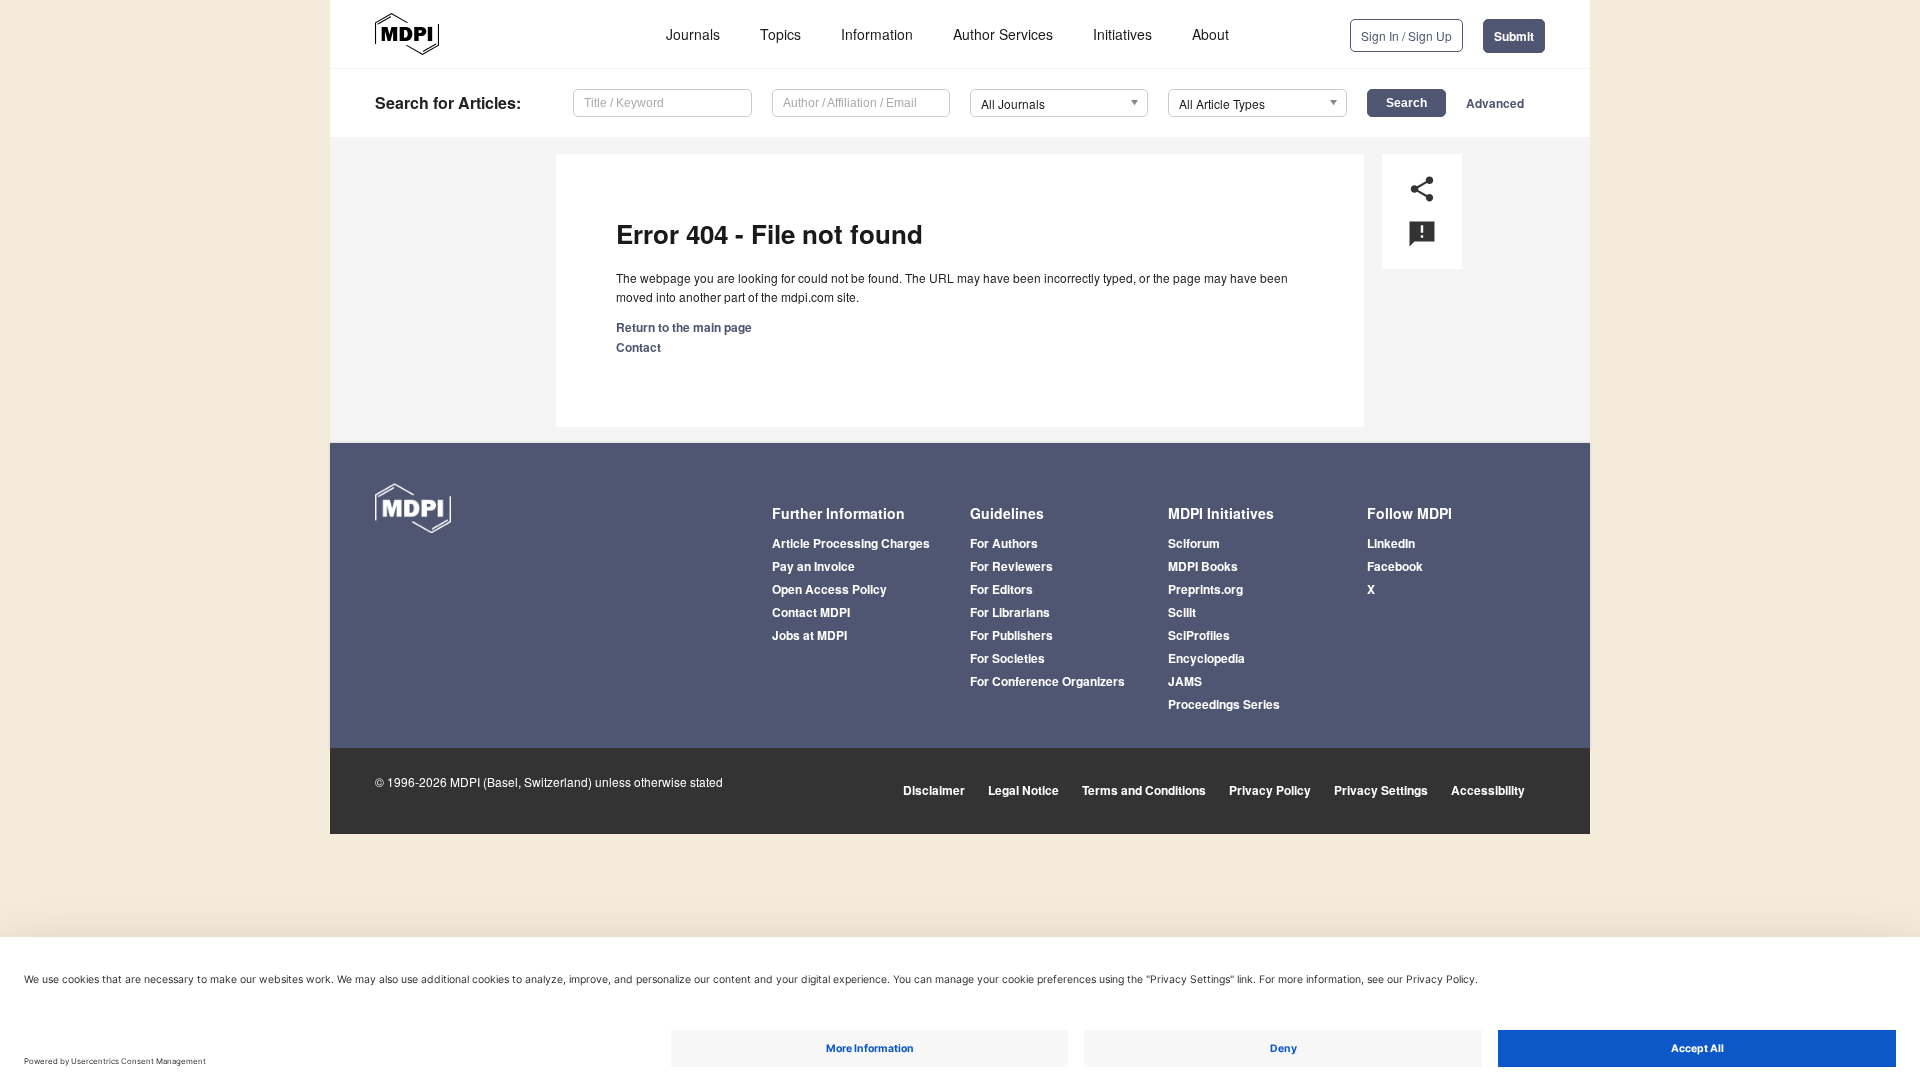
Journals (693, 34)
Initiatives (1122, 34)
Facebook (1395, 566)
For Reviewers (1011, 566)
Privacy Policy (1270, 790)
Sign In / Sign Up (1406, 35)
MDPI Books (1203, 566)
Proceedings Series (1224, 704)
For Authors (1004, 543)
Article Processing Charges (851, 543)
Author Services (1003, 34)
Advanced (1495, 103)
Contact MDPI (811, 612)
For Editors (1001, 589)
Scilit (1182, 612)
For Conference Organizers (1047, 681)
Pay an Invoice (813, 566)
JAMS (1185, 681)
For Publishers (1011, 635)
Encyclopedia (1206, 658)
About (1210, 34)
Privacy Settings (1381, 790)
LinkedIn (1391, 543)
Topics (780, 34)
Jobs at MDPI (809, 635)
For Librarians (1010, 612)
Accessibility (1488, 790)
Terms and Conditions (1144, 790)
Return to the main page (684, 327)
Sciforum (1194, 543)
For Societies (1007, 658)
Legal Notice (1023, 790)
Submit (1514, 36)
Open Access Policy (829, 589)
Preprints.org (1205, 589)
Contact (638, 347)
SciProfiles (1199, 635)
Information (877, 34)
